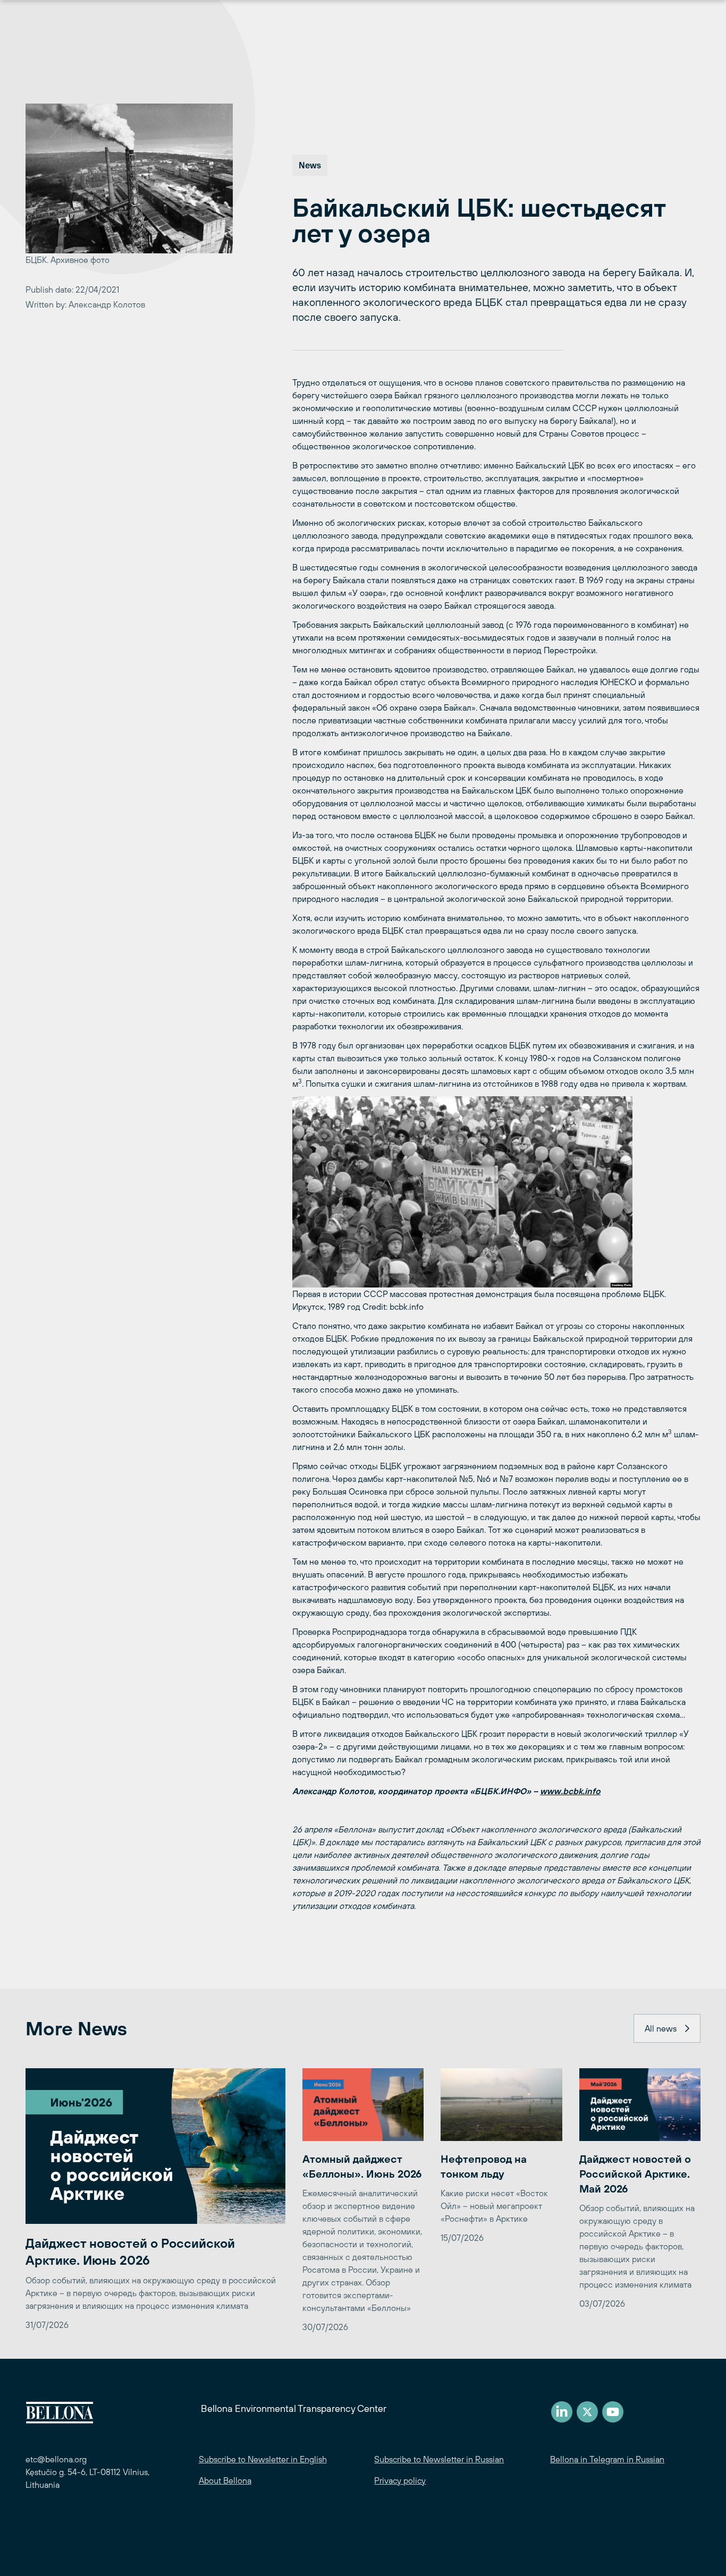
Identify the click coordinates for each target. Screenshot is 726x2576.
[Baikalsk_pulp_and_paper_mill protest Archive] (496, 1192)
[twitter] (587, 2412)
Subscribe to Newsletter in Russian (439, 2459)
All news (661, 2028)
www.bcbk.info (570, 1791)
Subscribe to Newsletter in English (263, 2459)
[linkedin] (562, 2412)
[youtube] (613, 2412)
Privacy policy (400, 2480)
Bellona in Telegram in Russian (607, 2459)
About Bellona (225, 2480)
